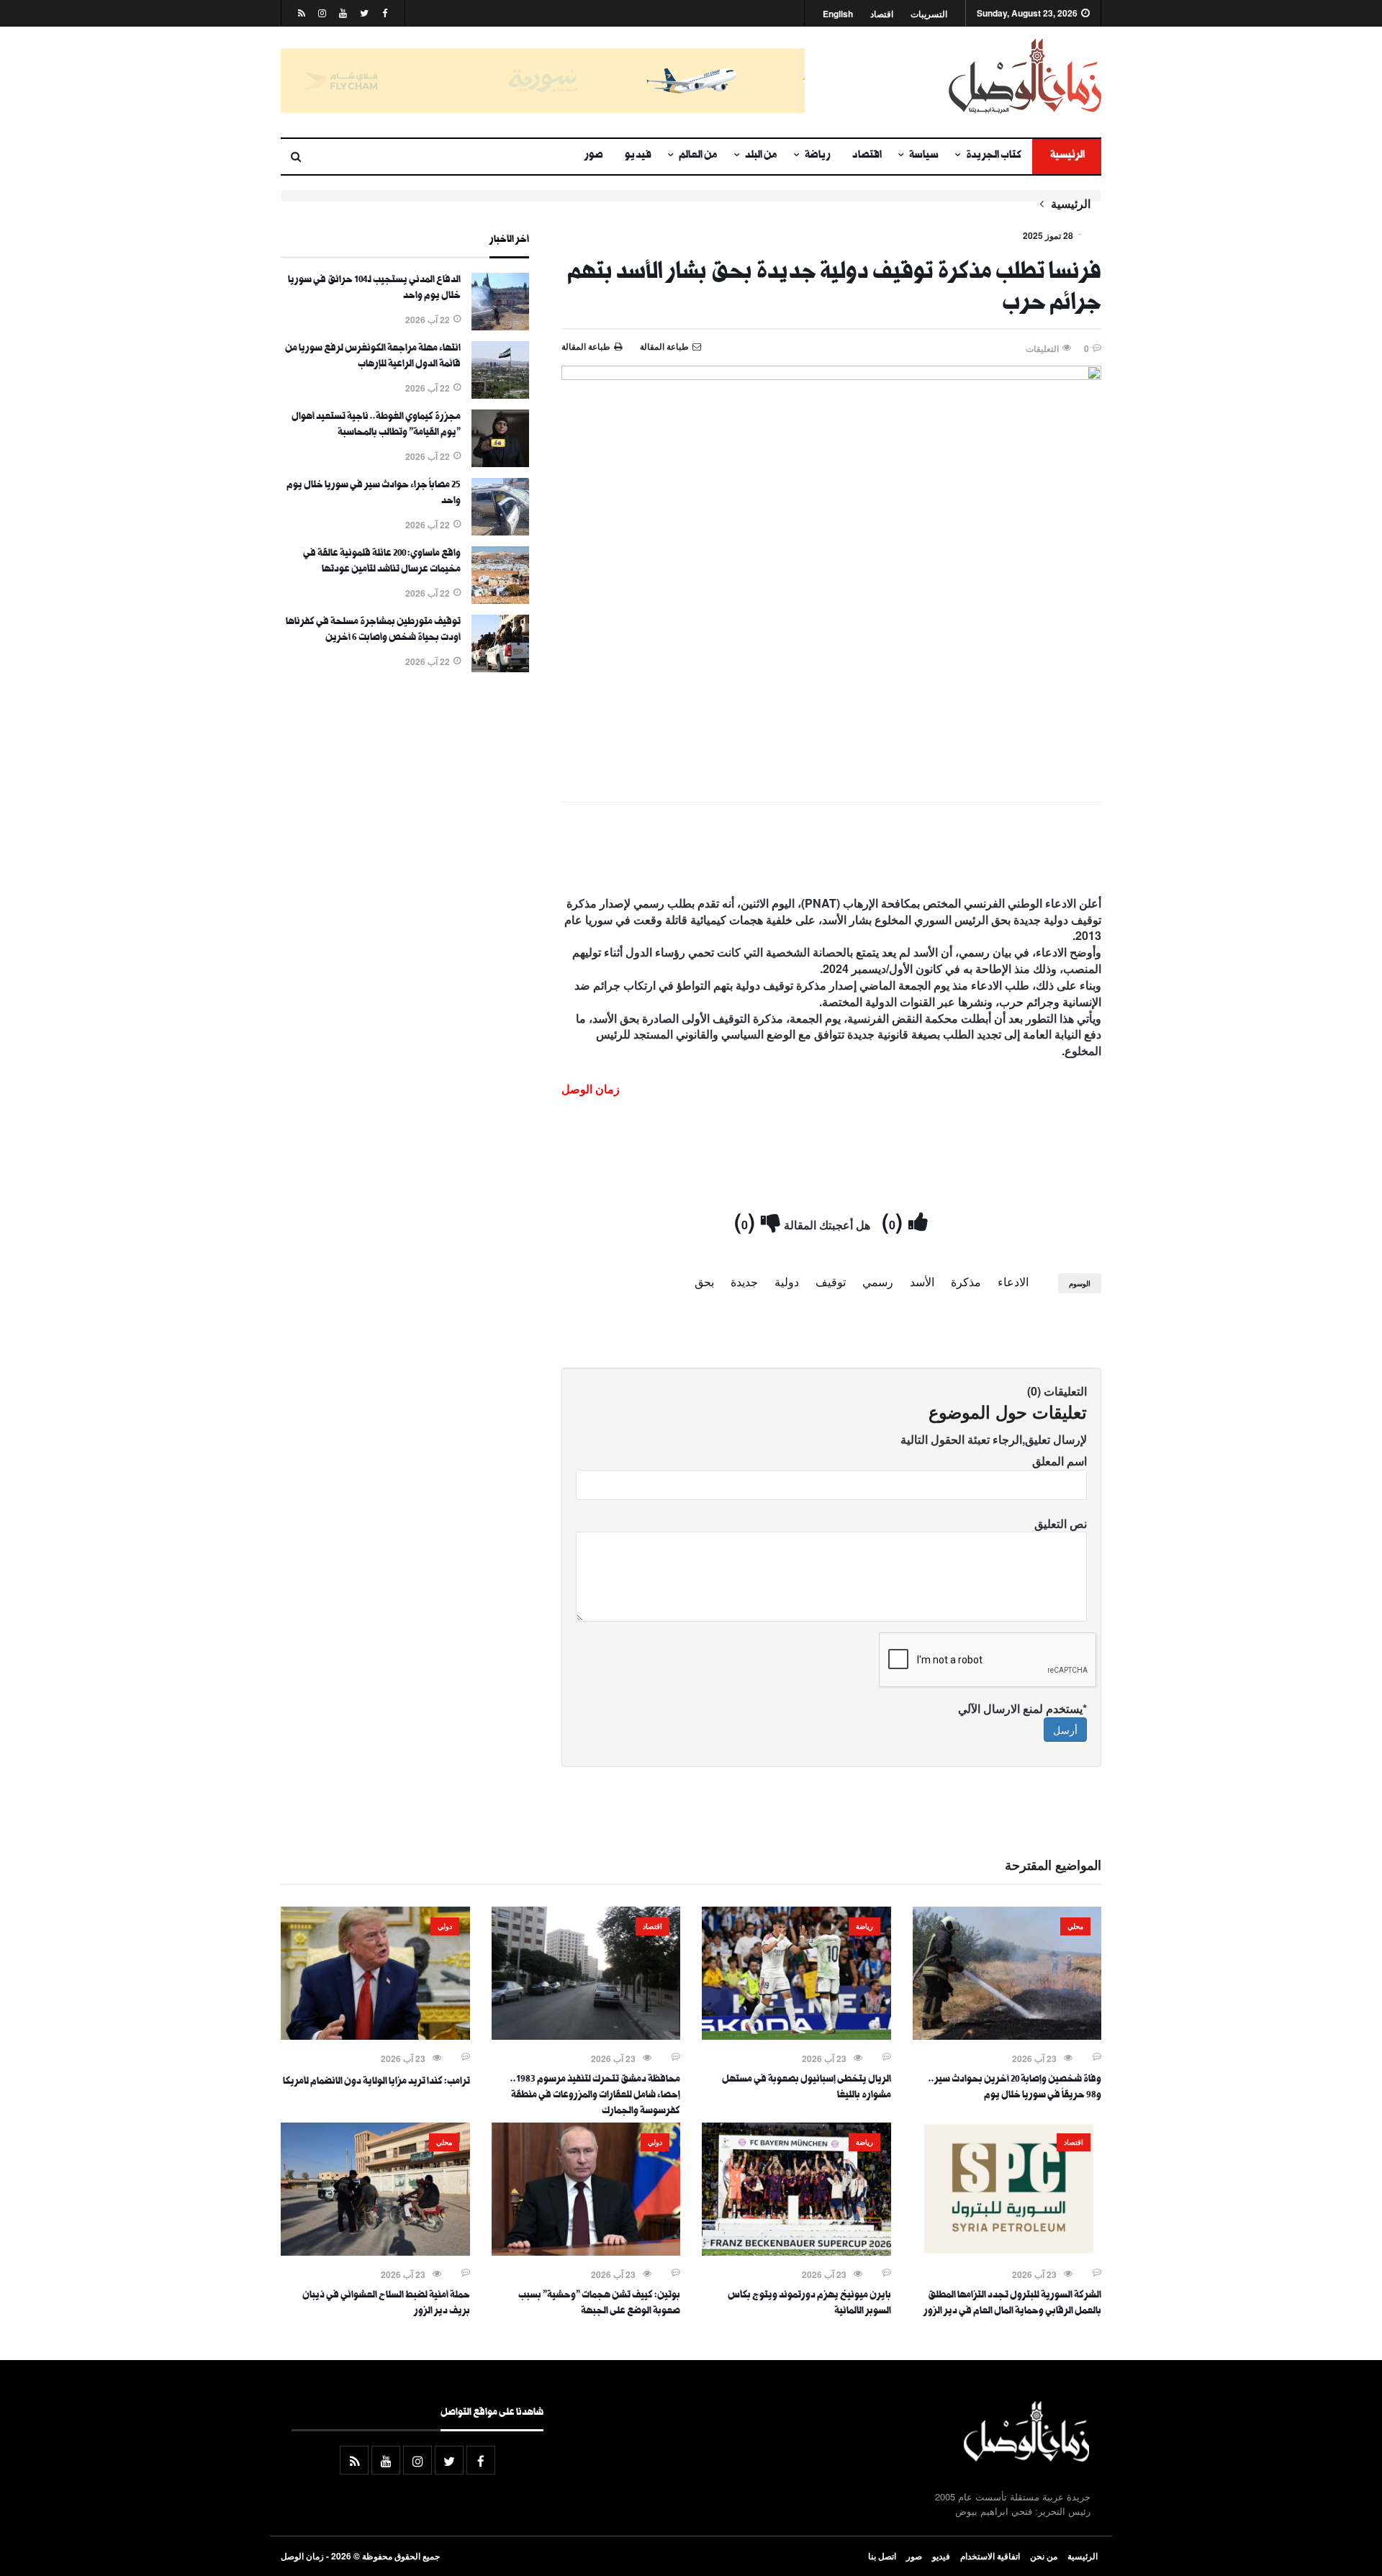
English (838, 14)
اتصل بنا (882, 2556)
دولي (445, 1926)
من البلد (761, 156)
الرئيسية (1067, 156)
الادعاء (1013, 1282)
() (895, 1220)
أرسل (1065, 1730)
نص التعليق (1061, 1523)
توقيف (831, 1282)
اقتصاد (882, 14)
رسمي (878, 1282)
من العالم (698, 156)
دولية (787, 1282)
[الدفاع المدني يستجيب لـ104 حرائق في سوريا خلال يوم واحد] (500, 326)
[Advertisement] (831, 852)
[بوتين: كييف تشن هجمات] (586, 2251)
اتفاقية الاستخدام (990, 2556)
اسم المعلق (1060, 1461)
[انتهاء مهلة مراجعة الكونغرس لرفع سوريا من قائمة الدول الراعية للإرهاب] (500, 394)
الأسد (922, 1282)
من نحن (1044, 2556)
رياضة (818, 156)
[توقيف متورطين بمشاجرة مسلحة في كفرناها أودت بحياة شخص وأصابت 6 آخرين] (500, 668)
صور (594, 156)
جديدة (744, 1282)
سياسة (924, 156)
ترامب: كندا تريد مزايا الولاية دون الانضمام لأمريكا (376, 2082)
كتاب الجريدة (994, 156)
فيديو (638, 156)
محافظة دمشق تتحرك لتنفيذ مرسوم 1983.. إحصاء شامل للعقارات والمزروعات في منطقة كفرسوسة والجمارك (595, 2096)
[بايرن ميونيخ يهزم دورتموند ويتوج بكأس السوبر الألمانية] (796, 2251)
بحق (704, 1282)
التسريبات (929, 14)
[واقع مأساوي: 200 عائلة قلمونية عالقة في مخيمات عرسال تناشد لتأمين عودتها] (500, 600)
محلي (1075, 1926)
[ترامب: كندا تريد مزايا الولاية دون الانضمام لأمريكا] (375, 2035)
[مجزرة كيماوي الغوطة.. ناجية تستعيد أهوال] (500, 463)
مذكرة (966, 1282)
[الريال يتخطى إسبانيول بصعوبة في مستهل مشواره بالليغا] (796, 2035)
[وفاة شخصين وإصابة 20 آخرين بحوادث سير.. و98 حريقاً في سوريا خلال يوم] (1007, 2035)
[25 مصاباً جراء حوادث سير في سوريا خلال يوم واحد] (500, 531)
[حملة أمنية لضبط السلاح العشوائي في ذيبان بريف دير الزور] (375, 2251)
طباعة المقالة (586, 346)
